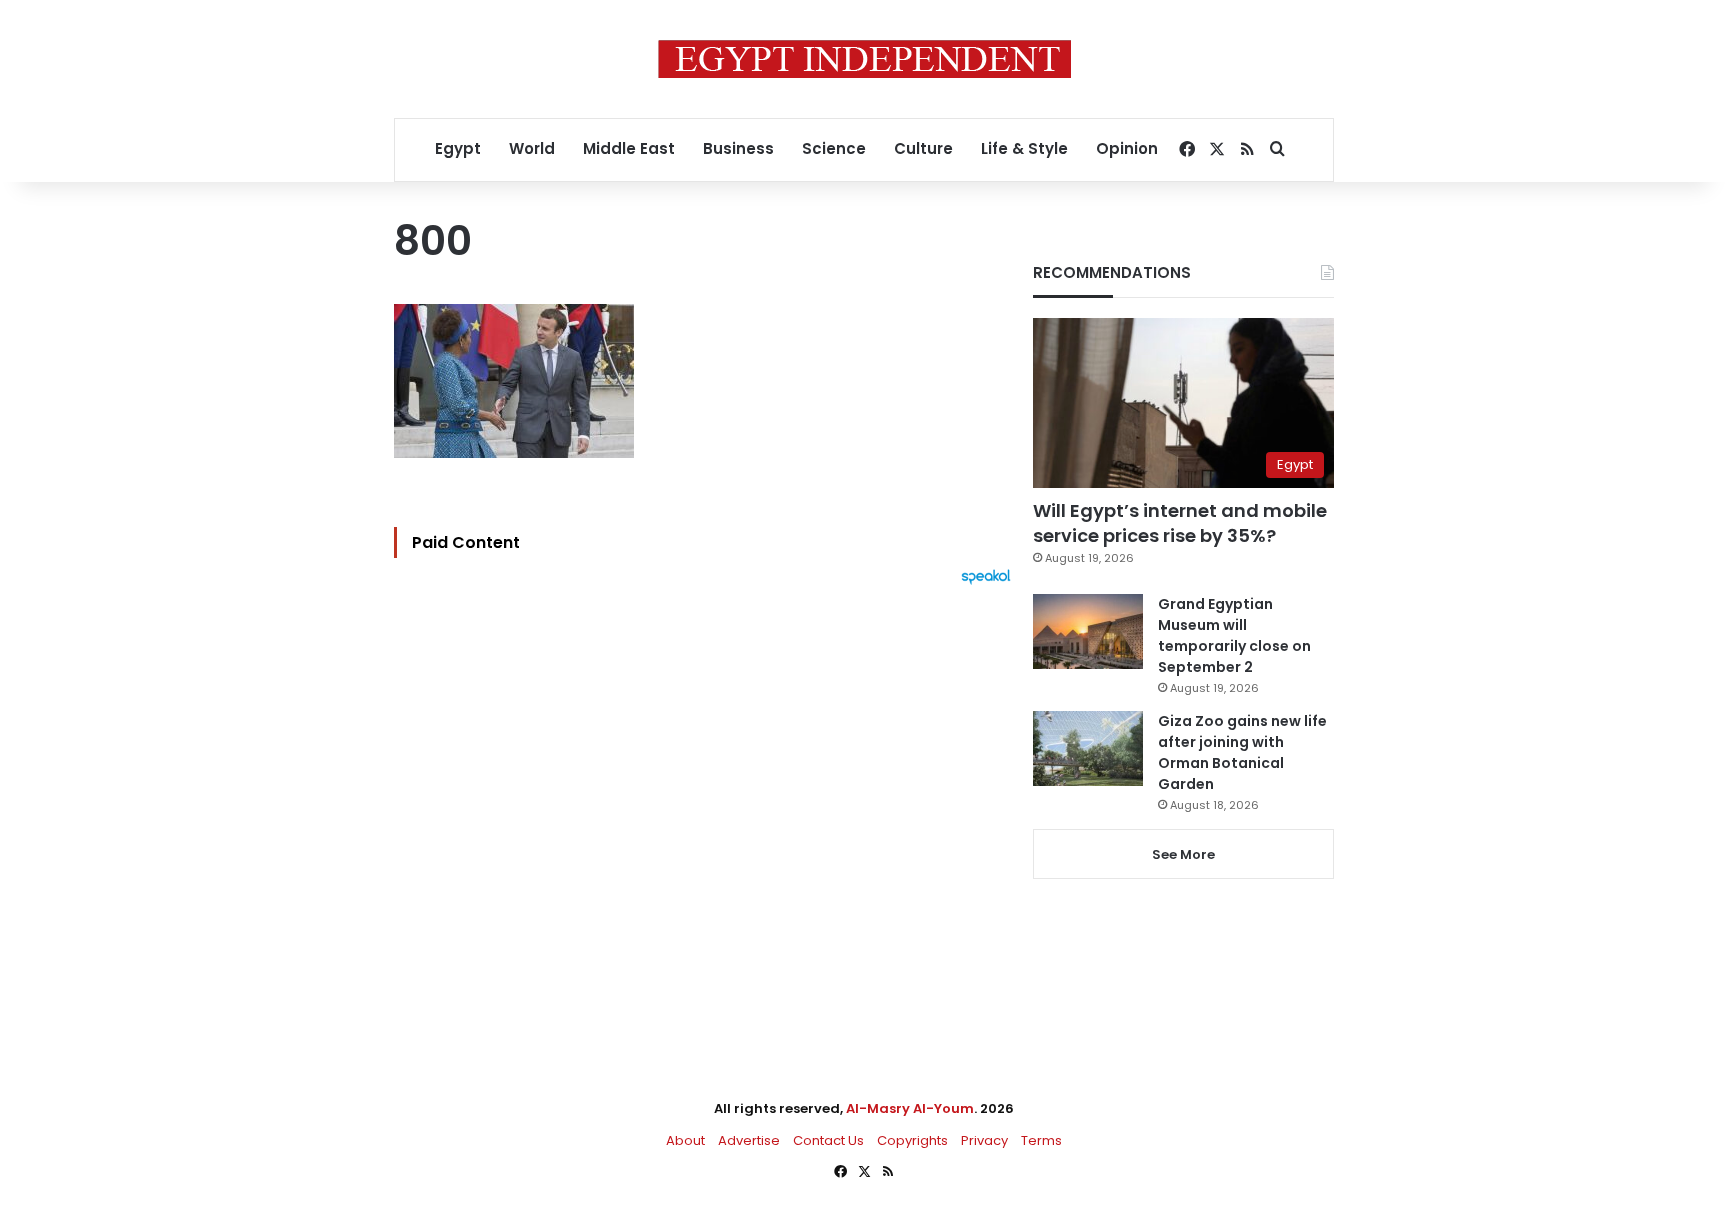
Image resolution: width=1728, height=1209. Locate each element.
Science (834, 148)
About (685, 1140)
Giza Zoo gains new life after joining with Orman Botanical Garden (1242, 752)
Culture (923, 148)
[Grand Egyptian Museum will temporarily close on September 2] (1088, 631)
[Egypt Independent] (864, 59)
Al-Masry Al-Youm (910, 1108)
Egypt (458, 148)
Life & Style (1024, 148)
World (532, 148)
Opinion (1127, 148)
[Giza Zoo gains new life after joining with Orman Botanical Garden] (1088, 748)
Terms (1041, 1140)
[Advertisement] (707, 805)
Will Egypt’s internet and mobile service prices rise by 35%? (1180, 523)
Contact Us (828, 1140)
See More (1183, 854)
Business (738, 148)
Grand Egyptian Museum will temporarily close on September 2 (1234, 635)
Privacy (984, 1140)
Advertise (749, 1140)
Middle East (629, 148)
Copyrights (912, 1140)
